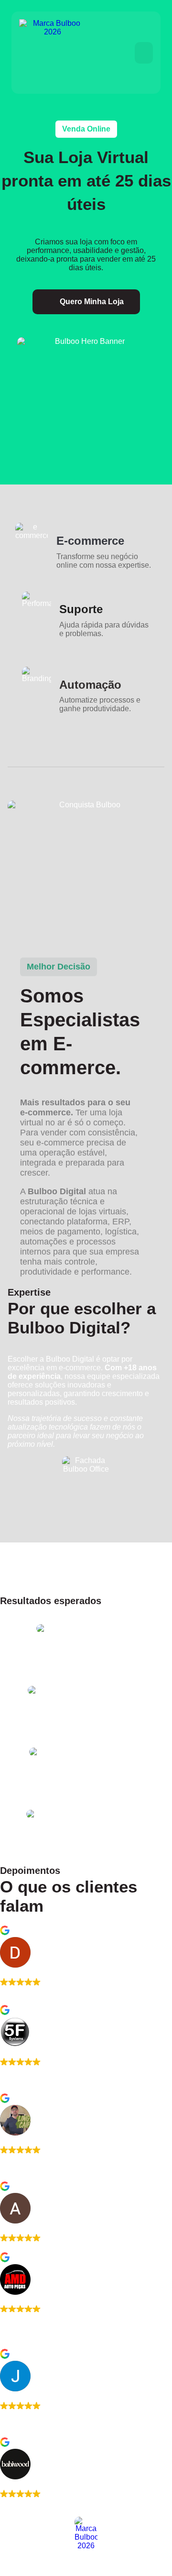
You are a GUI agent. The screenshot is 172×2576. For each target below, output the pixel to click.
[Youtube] (3, 2571)
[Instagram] (5, 2571)
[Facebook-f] (1, 2571)
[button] (144, 53)
